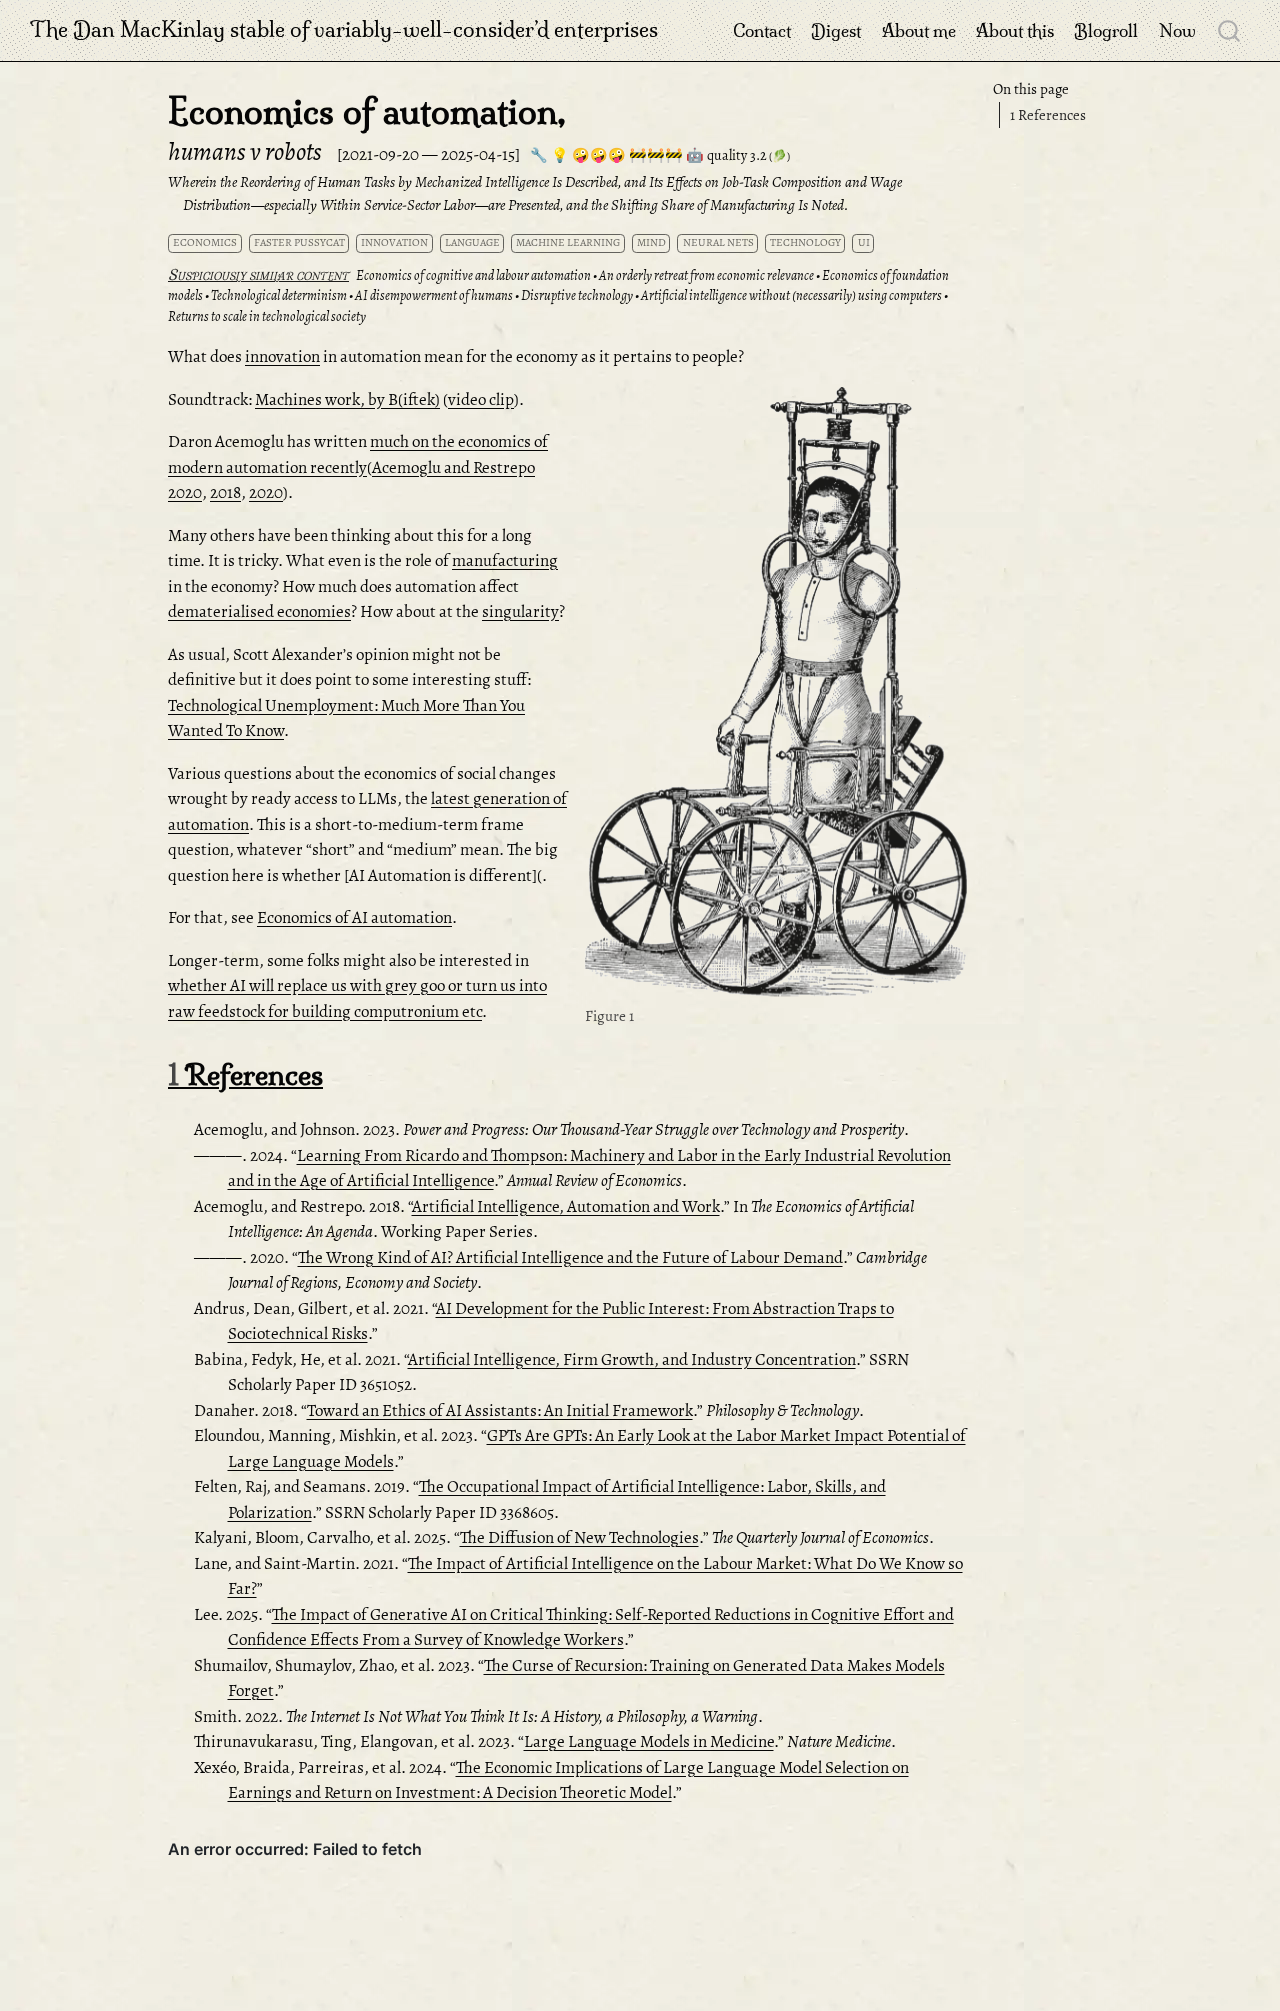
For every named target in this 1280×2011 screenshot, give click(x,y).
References (1048, 115)
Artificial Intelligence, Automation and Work (566, 1206)
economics (205, 242)
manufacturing (505, 560)
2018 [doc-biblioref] (225, 492)
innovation (394, 242)
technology (805, 242)
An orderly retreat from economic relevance (706, 275)
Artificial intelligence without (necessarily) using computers (791, 295)
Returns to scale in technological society (267, 316)
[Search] (1229, 30)
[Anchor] (949, 405)
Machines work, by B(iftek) (347, 399)
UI (864, 242)
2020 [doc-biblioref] (266, 492)
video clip (481, 399)
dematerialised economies (259, 611)
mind (651, 242)
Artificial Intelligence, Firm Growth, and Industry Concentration (632, 1359)
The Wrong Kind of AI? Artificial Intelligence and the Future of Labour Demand (570, 1257)
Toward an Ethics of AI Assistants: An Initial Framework (500, 1410)
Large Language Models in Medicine (649, 1741)
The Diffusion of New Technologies (579, 1537)
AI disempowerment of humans (434, 295)
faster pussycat (299, 242)
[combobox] (1230, 30)
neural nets (718, 242)
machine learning (568, 242)
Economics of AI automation (354, 917)
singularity (520, 611)
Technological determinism (279, 295)
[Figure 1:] (776, 693)
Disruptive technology (577, 295)
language (472, 242)
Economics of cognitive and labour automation (473, 275)
